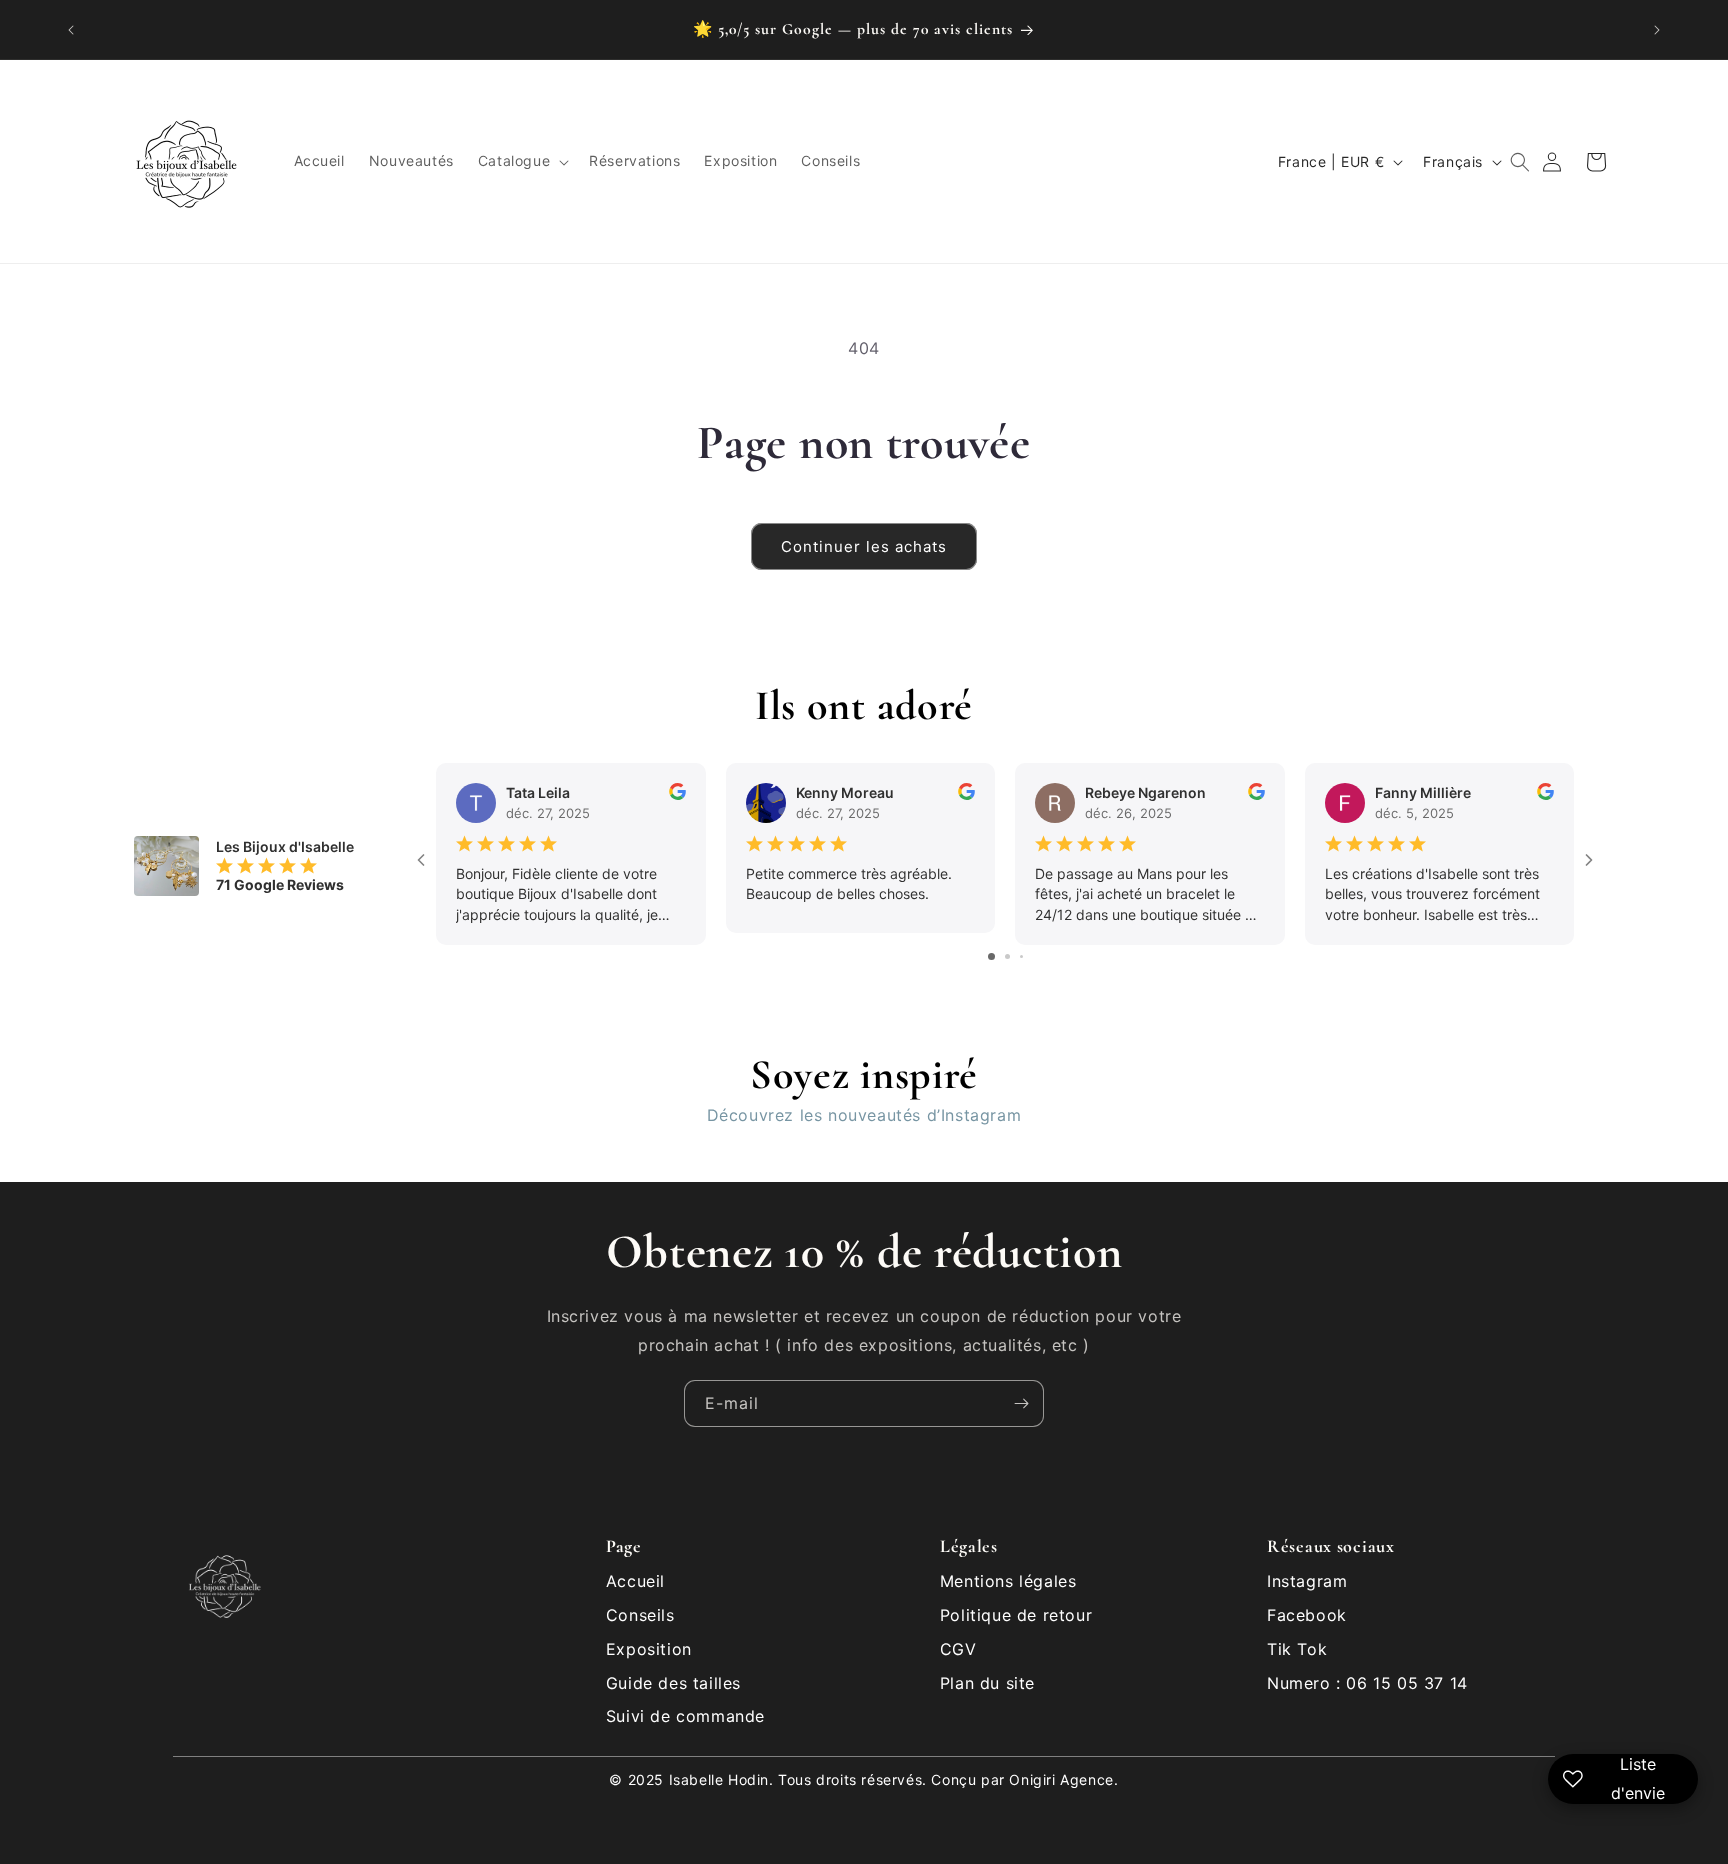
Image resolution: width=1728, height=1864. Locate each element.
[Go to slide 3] (1021, 956)
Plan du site (987, 1683)
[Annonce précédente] (71, 30)
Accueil (635, 1581)
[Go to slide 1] (991, 956)
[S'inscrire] (1021, 1403)
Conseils (640, 1615)
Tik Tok (1297, 1649)
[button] (521, 162)
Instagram (1307, 1581)
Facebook (1307, 1615)
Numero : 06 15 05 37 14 (1367, 1683)
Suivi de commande (685, 1716)
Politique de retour (1016, 1615)
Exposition (649, 1649)
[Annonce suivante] (1657, 30)
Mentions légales (1008, 1581)
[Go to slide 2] (1007, 956)
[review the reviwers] (677, 794)
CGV (958, 1649)
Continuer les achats (864, 546)
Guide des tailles (673, 1683)
